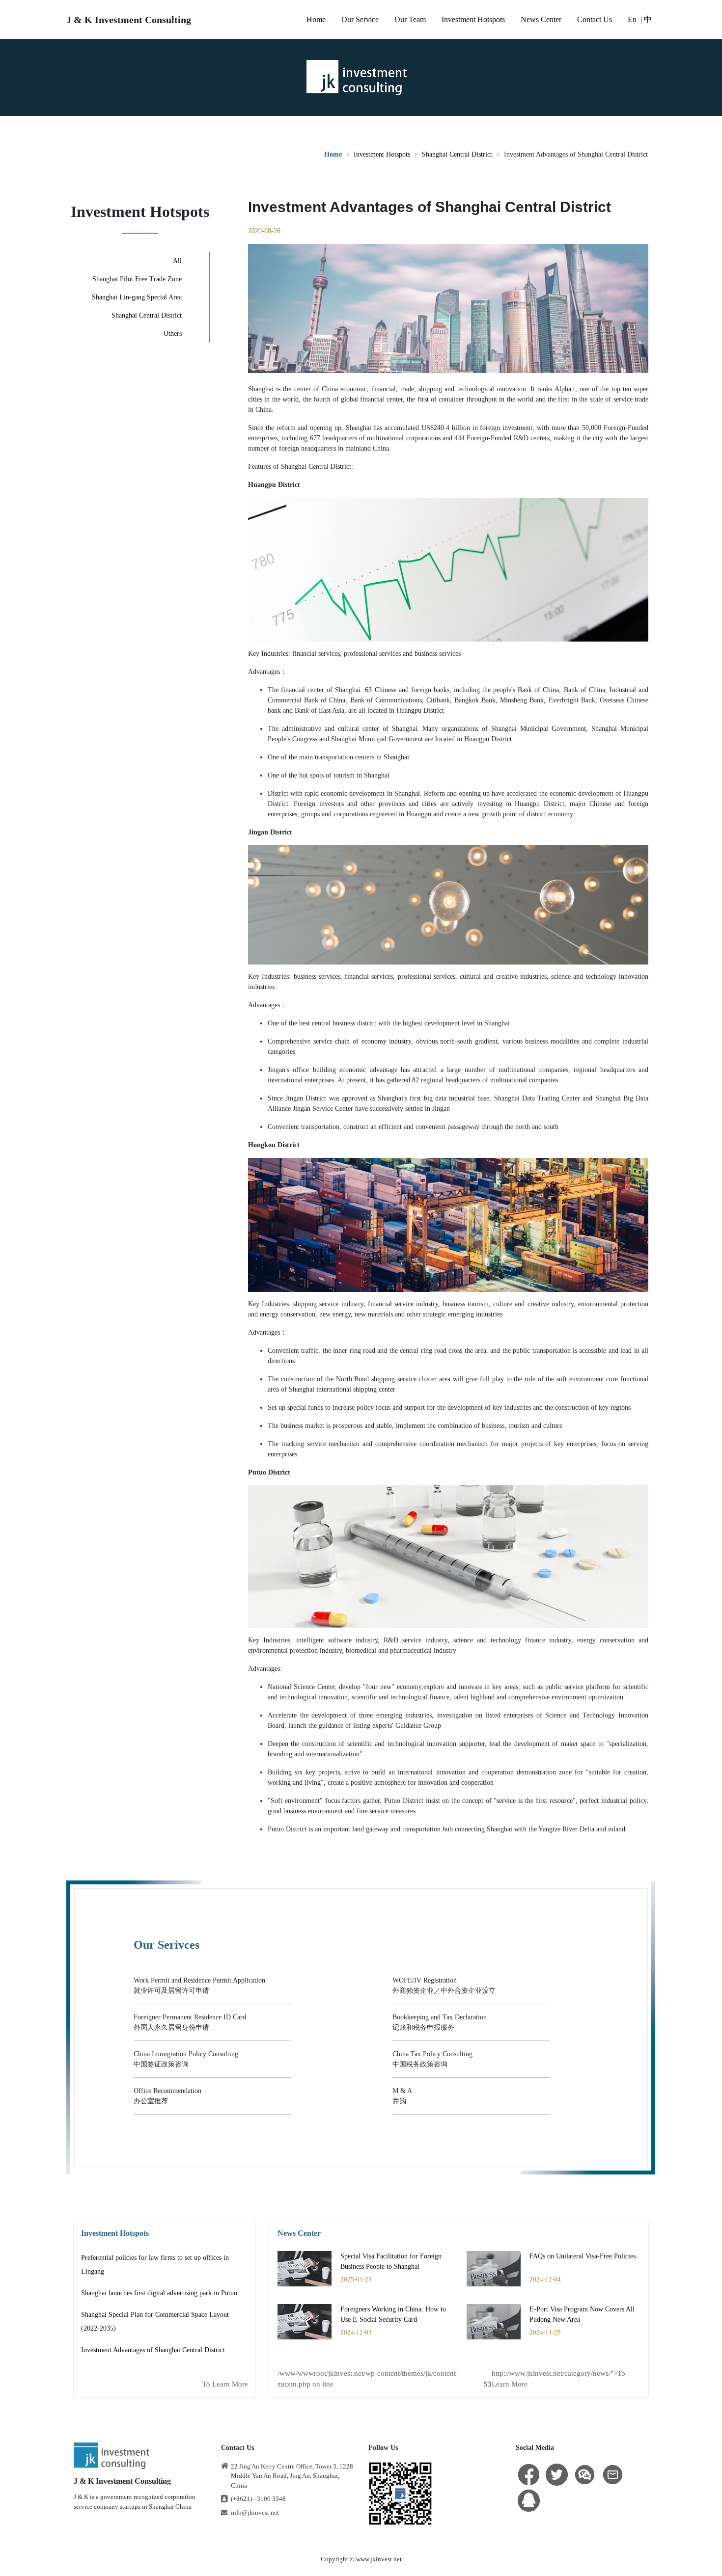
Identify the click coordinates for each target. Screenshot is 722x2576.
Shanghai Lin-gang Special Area (137, 297)
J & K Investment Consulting (129, 20)
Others (173, 334)
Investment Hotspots (473, 19)
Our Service (360, 19)
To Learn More (225, 2384)
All (177, 261)
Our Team (410, 19)
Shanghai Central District (457, 154)
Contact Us (595, 19)
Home (316, 19)
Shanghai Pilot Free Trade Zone (137, 279)
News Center (541, 19)
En (632, 19)
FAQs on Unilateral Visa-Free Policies (583, 2256)
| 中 (646, 19)
